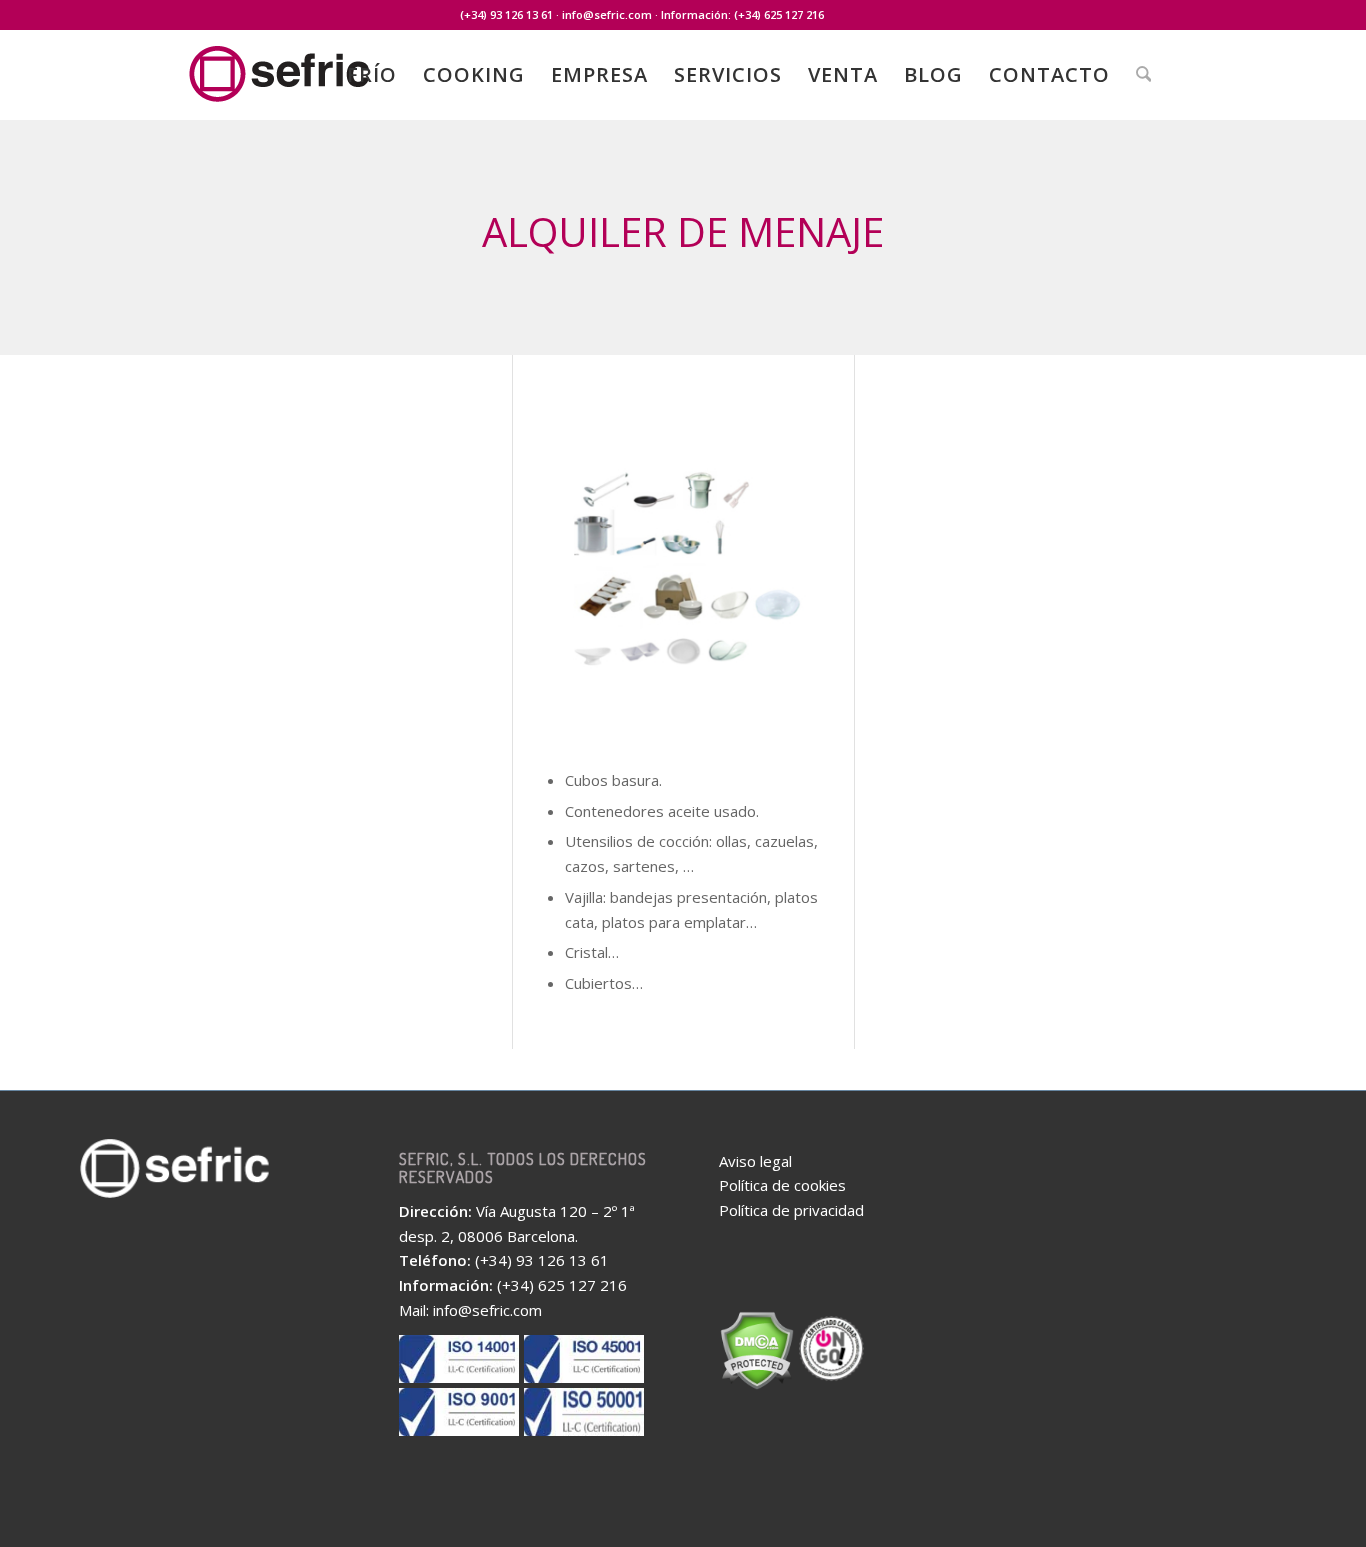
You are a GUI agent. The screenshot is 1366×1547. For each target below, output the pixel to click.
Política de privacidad (791, 1210)
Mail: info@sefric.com (470, 1310)
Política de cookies (782, 1185)
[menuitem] (372, 75)
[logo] (322, 88)
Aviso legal (755, 1161)
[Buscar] (1144, 75)
